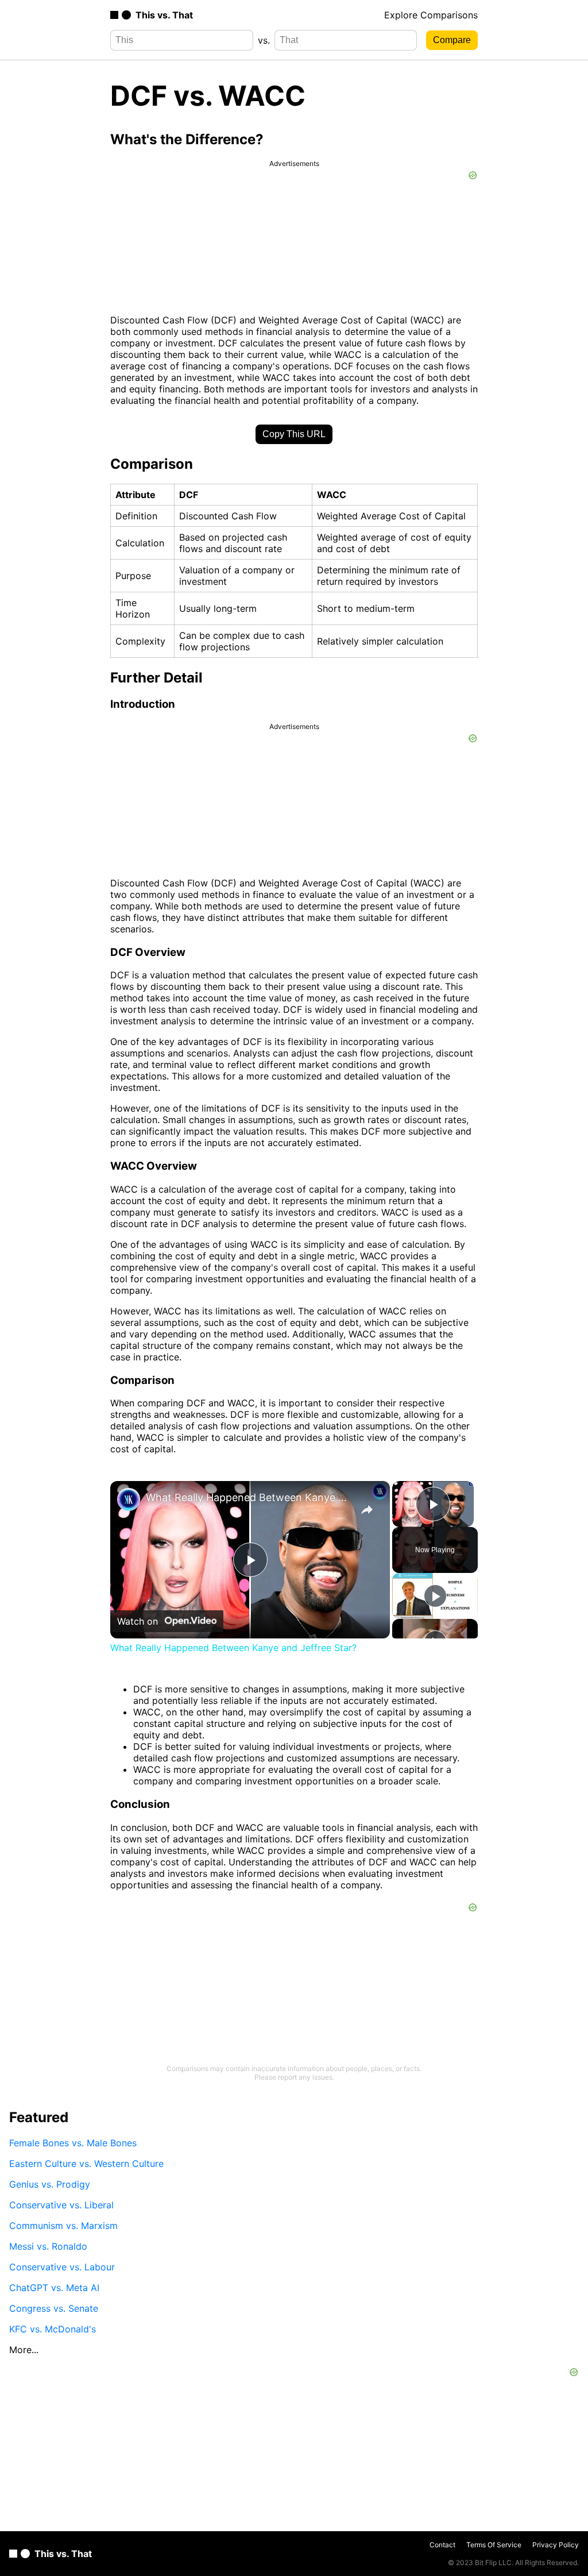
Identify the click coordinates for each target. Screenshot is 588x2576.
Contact (442, 2545)
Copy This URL (294, 434)
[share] (367, 1510)
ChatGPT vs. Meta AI (54, 2288)
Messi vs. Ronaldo (48, 2246)
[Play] (435, 1596)
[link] (129, 1499)
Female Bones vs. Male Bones (73, 2143)
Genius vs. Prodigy (50, 2184)
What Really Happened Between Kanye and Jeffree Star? (248, 1497)
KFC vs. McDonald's (53, 2329)
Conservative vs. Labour (62, 2267)
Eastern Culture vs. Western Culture (86, 2164)
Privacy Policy (556, 2545)
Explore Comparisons (431, 15)
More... (24, 2350)
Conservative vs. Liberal (61, 2205)
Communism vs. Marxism (63, 2226)
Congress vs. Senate (54, 2308)
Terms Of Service (494, 2545)
